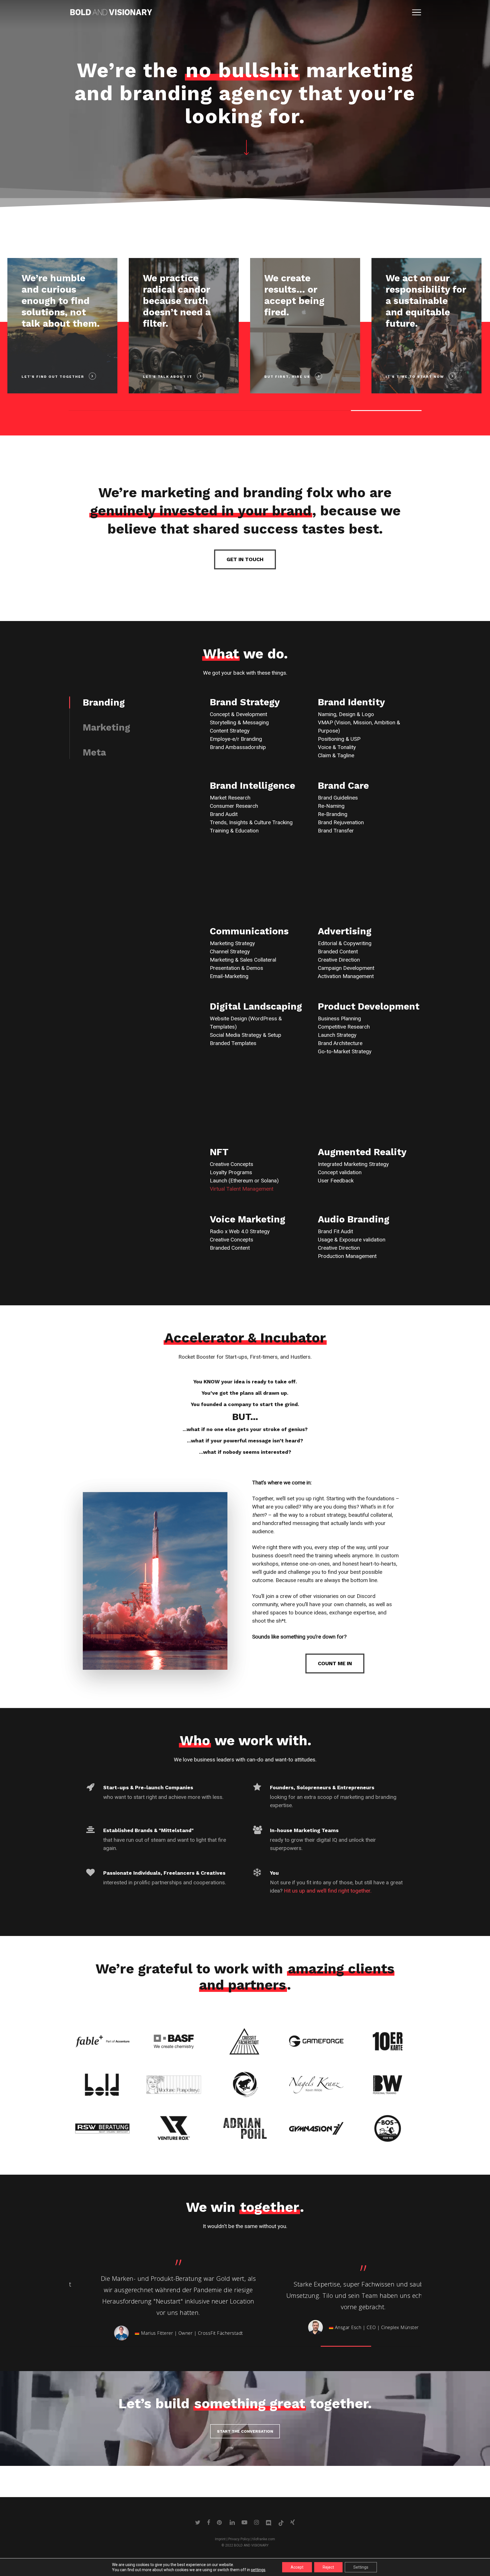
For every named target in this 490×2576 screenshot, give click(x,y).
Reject (328, 2567)
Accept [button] (297, 2567)
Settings (361, 2567)
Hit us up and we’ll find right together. (328, 1891)
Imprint (220, 2539)
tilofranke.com (264, 2539)
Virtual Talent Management (242, 1189)
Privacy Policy (239, 2539)
